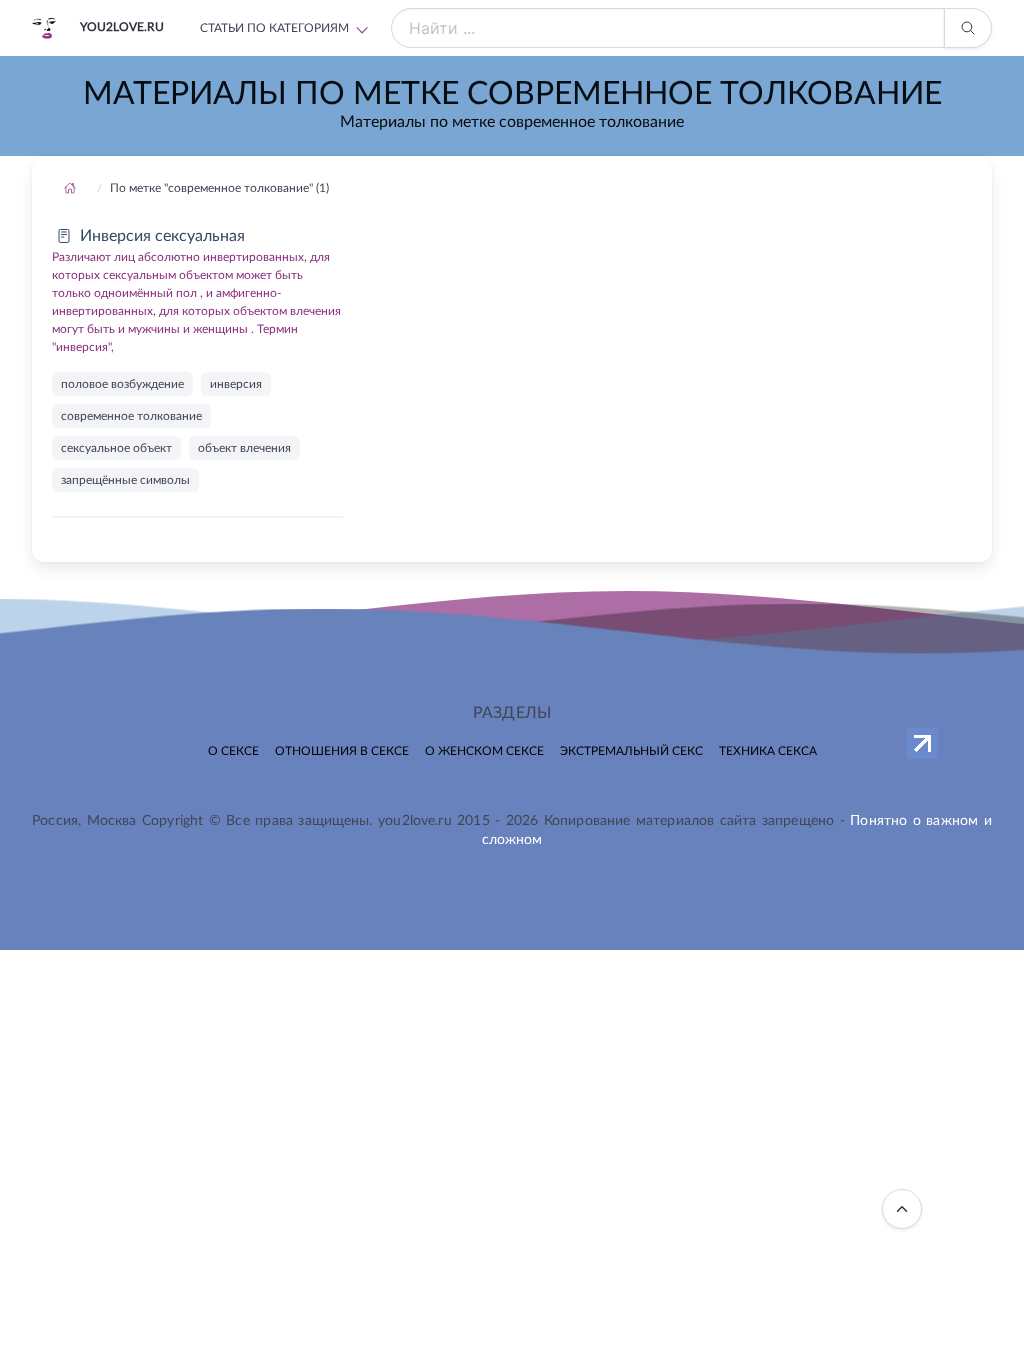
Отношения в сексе (342, 751)
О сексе (233, 751)
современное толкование (131, 416)
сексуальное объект (116, 448)
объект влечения (244, 448)
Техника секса (768, 751)
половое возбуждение (122, 384)
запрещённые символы (125, 480)
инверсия (236, 384)
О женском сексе (484, 751)
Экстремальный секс (631, 751)
